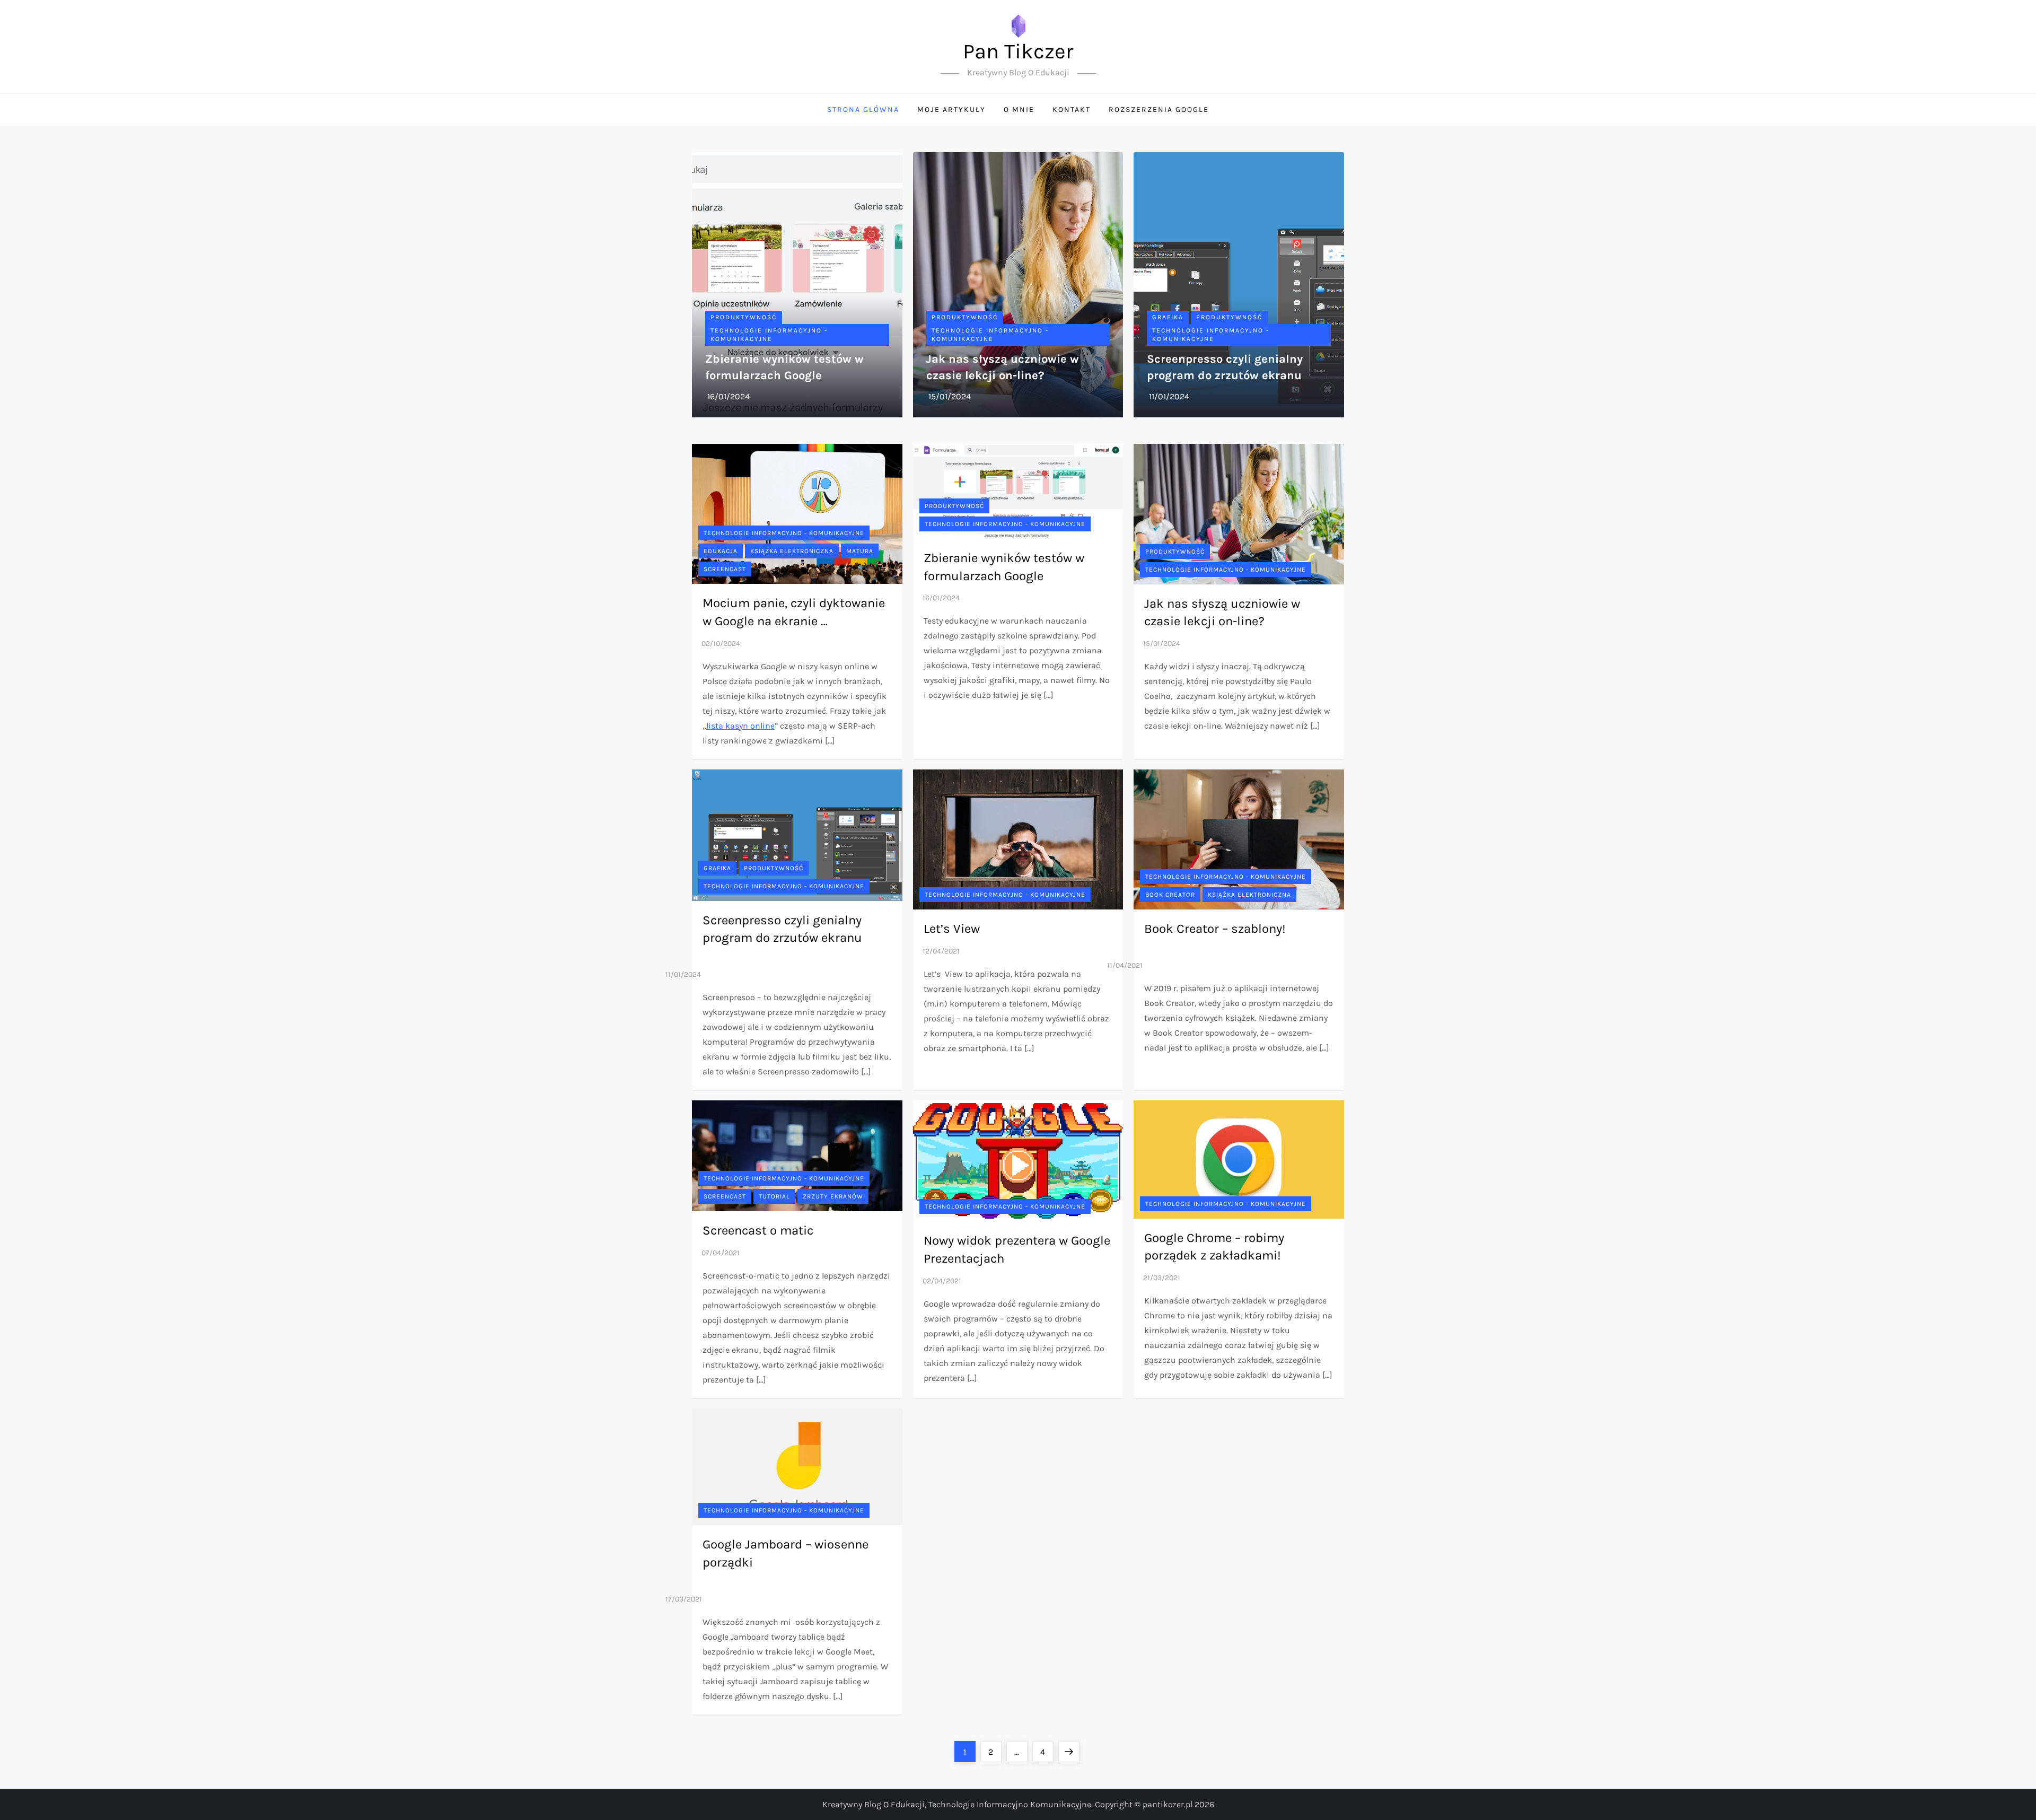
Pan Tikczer (1018, 51)
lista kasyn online (740, 726)
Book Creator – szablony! (1215, 929)
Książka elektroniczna (792, 551)
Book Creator (1170, 895)
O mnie (1019, 110)
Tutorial (774, 1196)
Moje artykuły (951, 110)
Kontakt (1072, 110)
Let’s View (952, 929)
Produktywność (744, 317)
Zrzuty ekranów (833, 1196)
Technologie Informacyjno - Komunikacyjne (769, 335)
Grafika (1168, 317)
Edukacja (721, 551)
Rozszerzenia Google (1159, 110)
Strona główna (863, 110)
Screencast (725, 569)
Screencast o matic (758, 1230)
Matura (860, 551)
